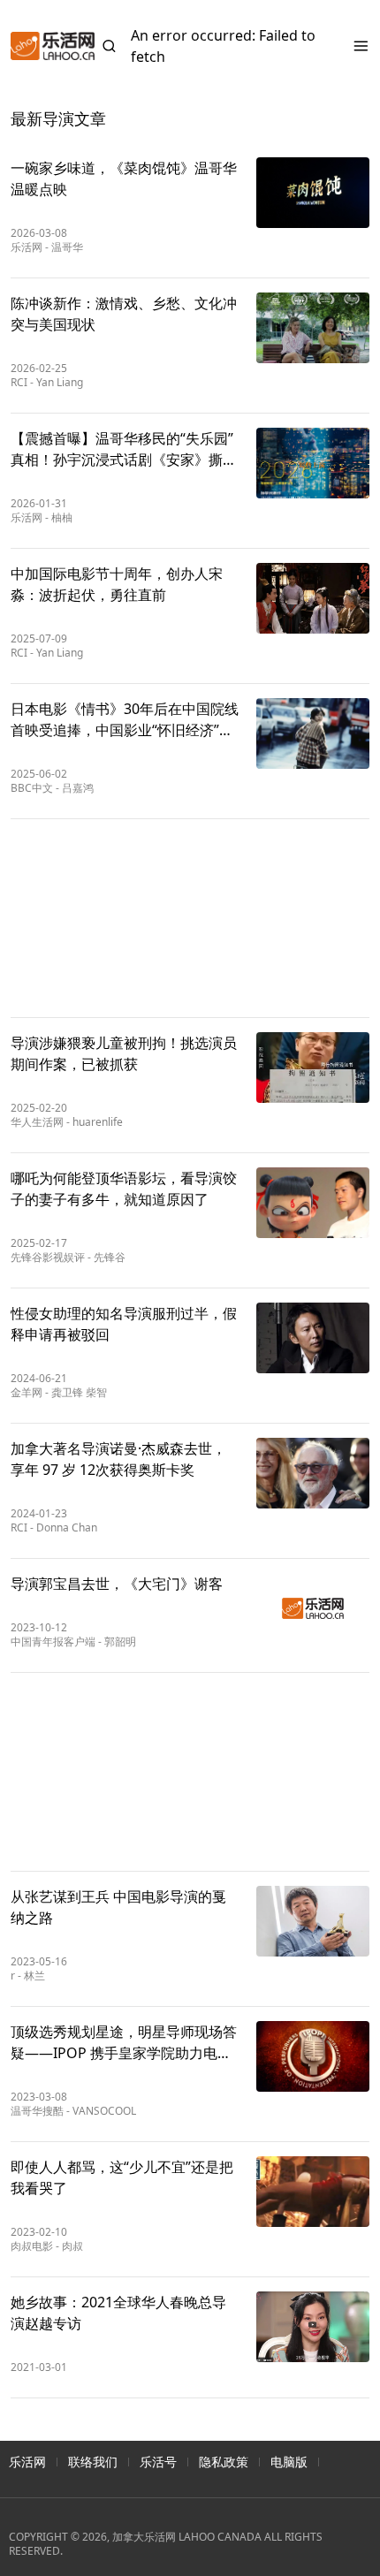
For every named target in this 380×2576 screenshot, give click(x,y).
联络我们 (93, 2462)
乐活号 (158, 2462)
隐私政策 (224, 2462)
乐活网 (27, 2462)
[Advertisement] (190, 918)
